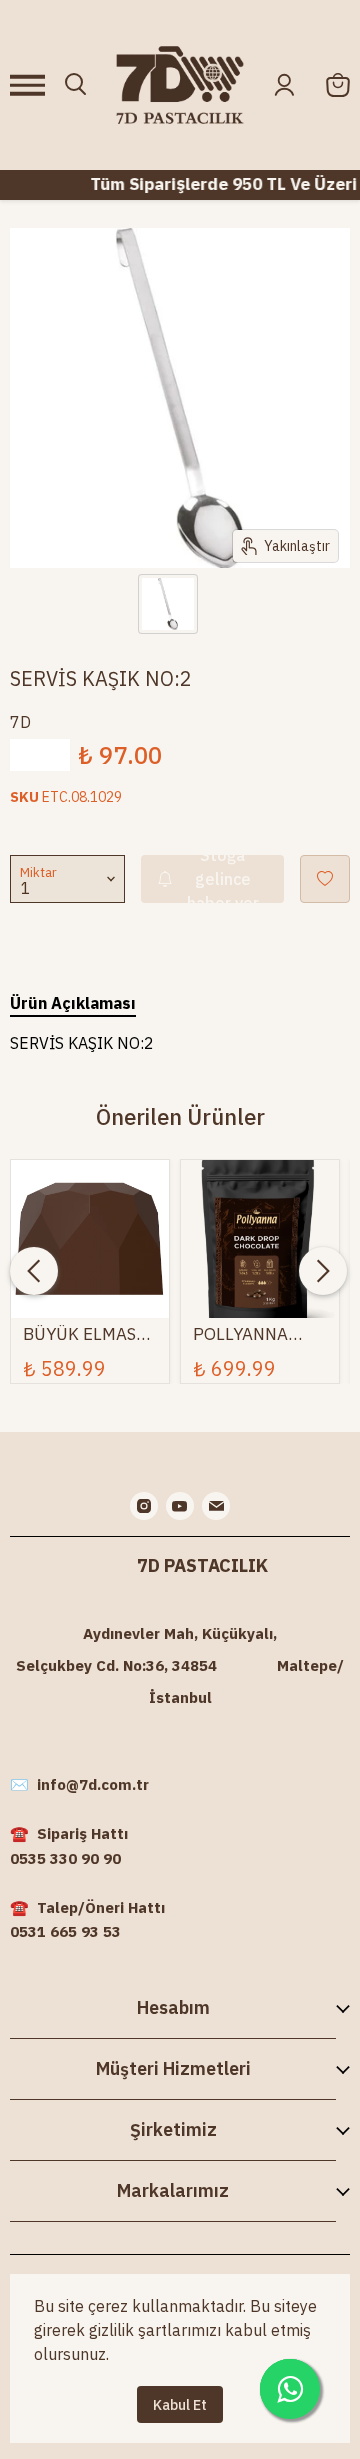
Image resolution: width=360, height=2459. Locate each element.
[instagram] (144, 1506)
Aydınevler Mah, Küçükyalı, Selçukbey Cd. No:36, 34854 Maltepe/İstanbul (180, 1665)
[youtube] (180, 1506)
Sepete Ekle (90, 1232)
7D (20, 722)
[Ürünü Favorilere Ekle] (325, 879)
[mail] (216, 1506)
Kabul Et (180, 2405)
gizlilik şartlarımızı (155, 2330)
